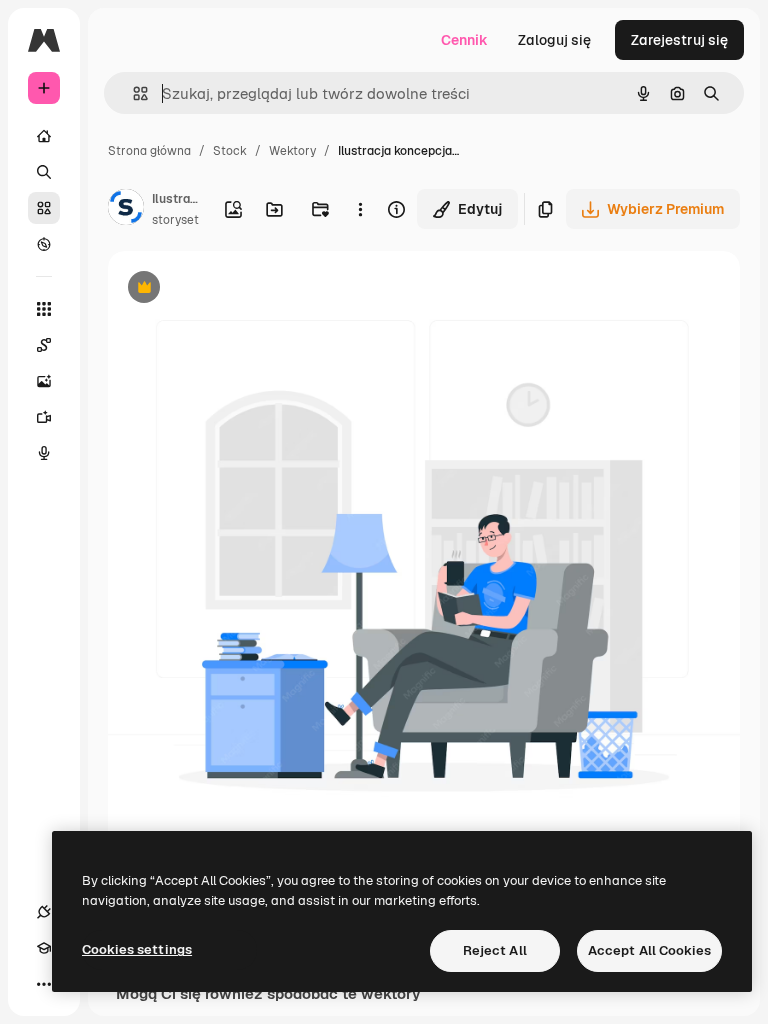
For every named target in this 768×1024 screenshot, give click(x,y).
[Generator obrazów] (44, 381)
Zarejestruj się (679, 40)
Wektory (292, 151)
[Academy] (44, 948)
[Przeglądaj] (44, 244)
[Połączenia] (44, 912)
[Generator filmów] (44, 417)
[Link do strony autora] (126, 210)
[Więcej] (44, 984)
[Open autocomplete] (132, 93)
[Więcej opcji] (360, 209)
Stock (230, 151)
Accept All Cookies (649, 950)
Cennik (464, 40)
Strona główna (149, 151)
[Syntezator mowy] (44, 453)
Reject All (495, 950)
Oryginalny (246, 289)
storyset (175, 220)
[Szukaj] (44, 172)
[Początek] (44, 136)
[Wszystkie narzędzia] (44, 309)
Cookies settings (137, 949)
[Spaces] (44, 345)
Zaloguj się (554, 40)
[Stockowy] (44, 208)
